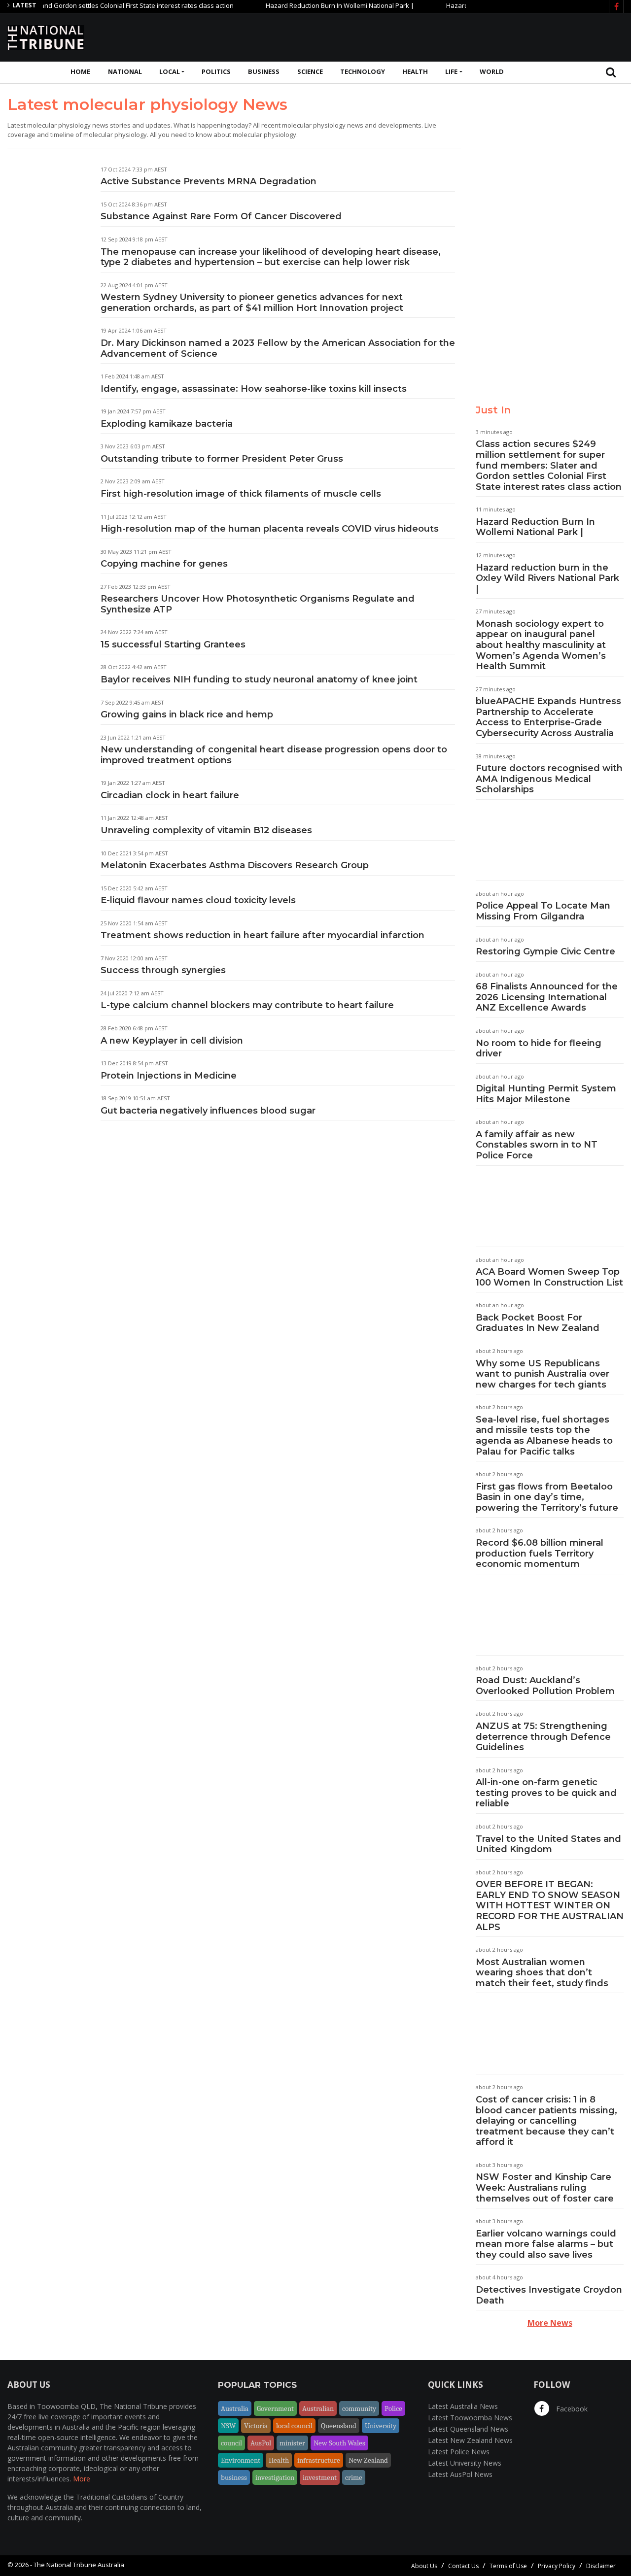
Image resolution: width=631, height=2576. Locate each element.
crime (354, 2477)
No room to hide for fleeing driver (539, 1049)
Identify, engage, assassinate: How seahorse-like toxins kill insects (254, 389)
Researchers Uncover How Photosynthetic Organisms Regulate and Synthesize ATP (258, 604)
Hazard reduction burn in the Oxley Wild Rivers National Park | (547, 578)
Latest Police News (459, 2452)
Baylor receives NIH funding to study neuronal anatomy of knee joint (259, 679)
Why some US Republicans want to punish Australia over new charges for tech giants (543, 1374)
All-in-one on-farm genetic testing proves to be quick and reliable (546, 1793)
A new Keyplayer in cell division (172, 1041)
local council (294, 2426)
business (234, 2477)
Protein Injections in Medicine (169, 1076)
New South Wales (339, 2443)
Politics (216, 71)
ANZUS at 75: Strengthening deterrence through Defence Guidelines (543, 1737)
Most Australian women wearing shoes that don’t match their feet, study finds (542, 1973)
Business (264, 71)
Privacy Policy (557, 2566)
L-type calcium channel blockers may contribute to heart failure (247, 1005)
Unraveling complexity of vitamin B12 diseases (206, 830)
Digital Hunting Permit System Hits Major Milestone (546, 1094)
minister (292, 2443)
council (231, 2443)
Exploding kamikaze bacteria (167, 424)
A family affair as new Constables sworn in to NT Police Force (537, 1145)
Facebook (571, 2409)
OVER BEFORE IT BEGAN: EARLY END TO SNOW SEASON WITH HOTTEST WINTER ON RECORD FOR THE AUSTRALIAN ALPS (550, 1905)
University (381, 2426)
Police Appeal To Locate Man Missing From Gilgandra (543, 911)
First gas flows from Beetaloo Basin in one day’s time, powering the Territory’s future (547, 1497)
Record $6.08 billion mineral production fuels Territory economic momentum (540, 1553)
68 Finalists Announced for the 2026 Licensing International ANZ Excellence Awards (547, 997)
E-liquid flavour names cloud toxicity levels (198, 900)
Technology (363, 71)
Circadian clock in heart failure (170, 795)
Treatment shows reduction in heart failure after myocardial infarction (263, 935)
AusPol (261, 2443)
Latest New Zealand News (470, 2440)
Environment (241, 2460)
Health (415, 71)
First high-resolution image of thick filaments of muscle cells (241, 494)
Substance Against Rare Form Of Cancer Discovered (221, 216)
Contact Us (463, 2566)
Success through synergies (163, 970)
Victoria (256, 2426)
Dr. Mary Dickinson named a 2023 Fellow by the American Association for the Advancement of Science (278, 348)
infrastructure (319, 2460)
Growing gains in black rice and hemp (187, 714)
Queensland (339, 2426)
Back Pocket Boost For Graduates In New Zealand (538, 1323)
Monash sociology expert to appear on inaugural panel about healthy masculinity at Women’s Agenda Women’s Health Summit (541, 645)
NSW (228, 2426)
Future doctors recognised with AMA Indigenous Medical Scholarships (549, 779)
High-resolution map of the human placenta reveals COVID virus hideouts (270, 529)
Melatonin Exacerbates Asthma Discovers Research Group (235, 865)
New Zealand (368, 2460)
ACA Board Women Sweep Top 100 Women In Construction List (549, 1277)
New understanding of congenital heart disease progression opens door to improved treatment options (274, 755)
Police (393, 2408)
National (125, 71)
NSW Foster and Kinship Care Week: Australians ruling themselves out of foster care (545, 2187)
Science (310, 71)
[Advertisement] (444, 36)
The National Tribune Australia (79, 2565)
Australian (318, 2408)
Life (451, 71)
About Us (424, 2566)
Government (275, 2408)
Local (170, 71)
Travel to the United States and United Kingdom (548, 1844)
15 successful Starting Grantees (173, 644)
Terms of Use (508, 2566)
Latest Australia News (463, 2406)
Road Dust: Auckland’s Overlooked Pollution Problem (545, 1686)
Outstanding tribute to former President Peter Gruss (222, 459)
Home (80, 71)
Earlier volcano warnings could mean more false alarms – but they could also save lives (546, 2244)
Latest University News (465, 2463)
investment (320, 2477)
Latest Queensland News (468, 2429)
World (492, 71)
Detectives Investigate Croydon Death (549, 2295)
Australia (235, 2408)
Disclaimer (601, 2566)
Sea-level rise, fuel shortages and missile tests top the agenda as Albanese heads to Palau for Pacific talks (544, 1436)
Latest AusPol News (460, 2474)
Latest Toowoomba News (470, 2418)
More (82, 2479)
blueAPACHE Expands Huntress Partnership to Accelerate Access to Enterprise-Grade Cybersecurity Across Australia (548, 717)
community (359, 2408)
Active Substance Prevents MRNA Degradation (209, 181)
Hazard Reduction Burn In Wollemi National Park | (309, 5)
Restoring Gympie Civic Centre (545, 951)
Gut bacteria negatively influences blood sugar (208, 1111)
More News (550, 2323)
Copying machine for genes (164, 564)
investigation (275, 2477)
